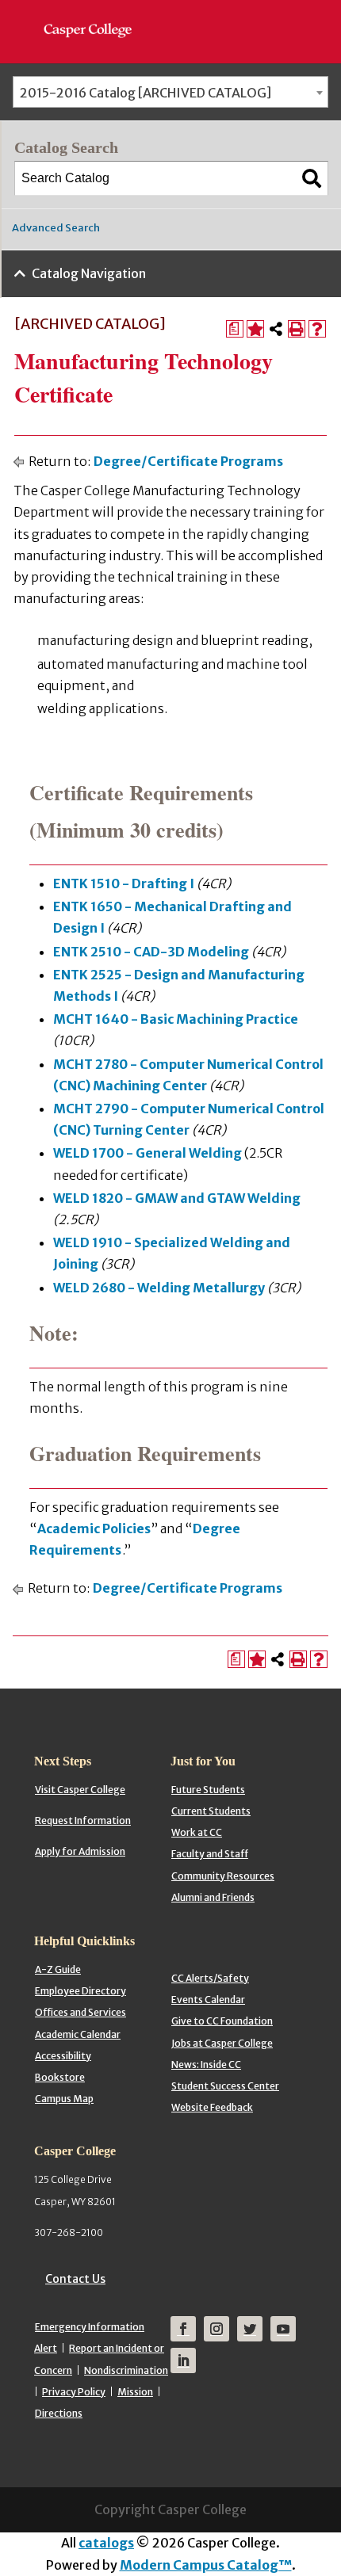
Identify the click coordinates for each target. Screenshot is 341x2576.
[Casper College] (96, 16)
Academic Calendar (78, 2034)
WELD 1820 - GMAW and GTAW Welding (177, 1198)
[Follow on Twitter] (250, 2329)
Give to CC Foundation (222, 2021)
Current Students (211, 1811)
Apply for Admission (80, 1851)
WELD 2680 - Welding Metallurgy (159, 1288)
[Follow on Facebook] (183, 2329)
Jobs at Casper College (222, 2043)
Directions (59, 2413)
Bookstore (60, 2077)
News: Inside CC (206, 2065)
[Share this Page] (276, 329)
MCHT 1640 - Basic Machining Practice (176, 1019)
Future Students (208, 1790)
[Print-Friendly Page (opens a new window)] (297, 329)
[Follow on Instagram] (216, 2329)
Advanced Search (56, 228)
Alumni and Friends (213, 1897)
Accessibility (63, 2056)
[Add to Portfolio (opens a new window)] (255, 329)
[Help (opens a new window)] (317, 329)
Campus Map (64, 2099)
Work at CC (197, 1832)
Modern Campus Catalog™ (206, 2565)
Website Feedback (212, 2107)
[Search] (312, 178)
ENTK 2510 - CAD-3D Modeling (151, 952)
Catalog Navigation (89, 273)
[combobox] (170, 92)
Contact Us (75, 2279)
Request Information (83, 1820)
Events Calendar (208, 2000)
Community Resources (223, 1876)
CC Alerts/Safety (210, 1978)
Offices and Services (80, 2012)
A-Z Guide (58, 1969)
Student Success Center (225, 2086)
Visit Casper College (80, 1790)
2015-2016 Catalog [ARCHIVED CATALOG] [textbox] (146, 93)
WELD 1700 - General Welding (148, 1153)
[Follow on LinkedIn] (183, 2360)
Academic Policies (94, 1528)
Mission (135, 2392)
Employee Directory (80, 1991)
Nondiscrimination (126, 2370)
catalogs (106, 2543)
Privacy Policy (74, 2392)
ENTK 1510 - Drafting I (124, 883)
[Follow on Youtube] (283, 2329)
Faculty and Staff (210, 1854)
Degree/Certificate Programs (188, 461)
